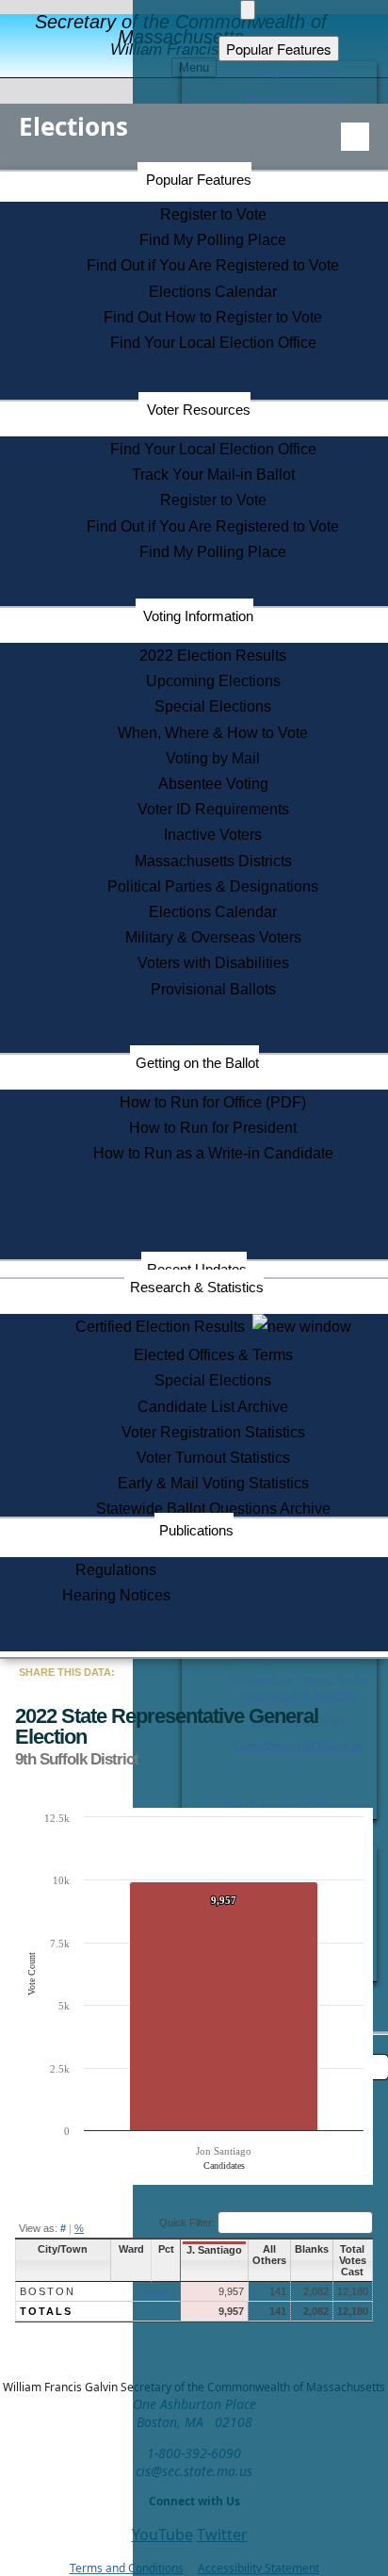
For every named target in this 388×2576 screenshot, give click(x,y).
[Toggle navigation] (355, 137)
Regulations (116, 1570)
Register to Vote (213, 214)
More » (160, 2291)
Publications (196, 1530)
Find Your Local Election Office (213, 343)
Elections (73, 126)
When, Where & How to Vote (213, 733)
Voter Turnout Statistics (213, 1458)
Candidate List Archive (213, 1407)
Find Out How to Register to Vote (213, 317)
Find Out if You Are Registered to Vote (213, 265)
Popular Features (199, 180)
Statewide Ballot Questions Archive (213, 1509)
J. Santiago (214, 2250)
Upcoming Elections (213, 681)
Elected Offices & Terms (213, 1355)
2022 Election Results (213, 656)
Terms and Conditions (127, 2568)
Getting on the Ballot (197, 1063)
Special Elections (213, 706)
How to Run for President (213, 1128)
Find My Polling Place (213, 240)
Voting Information (198, 616)
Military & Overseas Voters (213, 937)
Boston (48, 2291)
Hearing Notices (116, 1595)
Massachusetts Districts (213, 861)
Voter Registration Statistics (213, 1432)
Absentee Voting (213, 784)
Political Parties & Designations (213, 886)
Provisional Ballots (213, 989)
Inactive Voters (213, 835)
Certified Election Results (164, 1327)
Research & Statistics (197, 1287)
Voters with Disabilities (213, 963)
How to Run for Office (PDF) (213, 1102)
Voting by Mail (213, 758)
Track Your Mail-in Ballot (213, 475)
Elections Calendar (213, 292)
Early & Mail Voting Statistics (213, 1483)
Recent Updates (197, 1269)
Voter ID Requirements (213, 809)
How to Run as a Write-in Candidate (213, 1153)
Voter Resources (199, 410)
